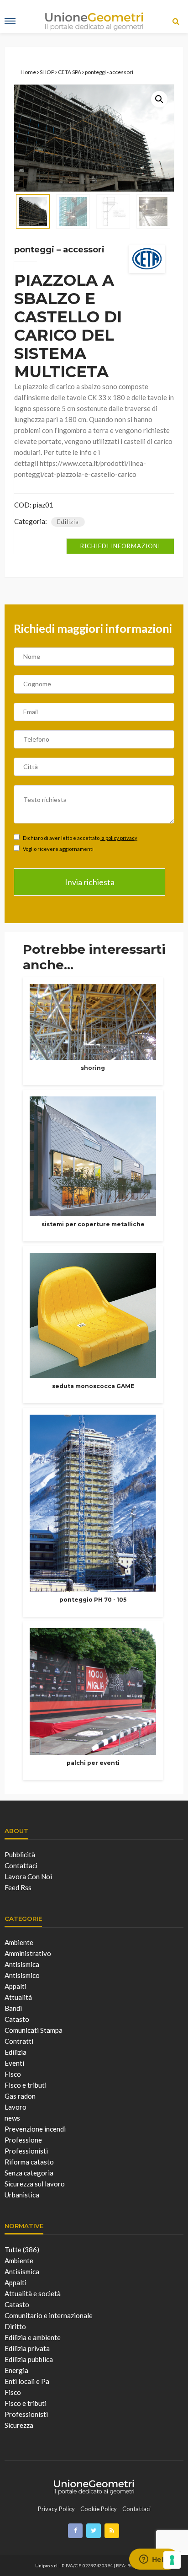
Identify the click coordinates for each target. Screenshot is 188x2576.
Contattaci (21, 1865)
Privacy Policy (56, 2509)
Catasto (17, 2019)
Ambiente (19, 1942)
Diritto (15, 2326)
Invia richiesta (90, 882)
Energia (16, 2370)
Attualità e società (33, 2293)
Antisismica (22, 1964)
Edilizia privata (27, 2348)
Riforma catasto (29, 2162)
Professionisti (26, 2151)
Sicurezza (19, 2425)
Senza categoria (29, 2173)
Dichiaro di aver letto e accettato (80, 838)
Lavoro (16, 2107)
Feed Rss (18, 1887)
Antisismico (22, 1975)
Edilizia (68, 522)
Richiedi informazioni (120, 546)
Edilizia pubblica (29, 2359)
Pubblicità (20, 1855)
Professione (23, 2140)
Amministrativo (28, 1953)
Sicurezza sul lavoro (35, 2184)
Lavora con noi (28, 1876)
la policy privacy (119, 838)
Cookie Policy (99, 2509)
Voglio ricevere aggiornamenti (58, 849)
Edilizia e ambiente (33, 2337)
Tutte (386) (22, 2250)
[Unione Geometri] (94, 2486)
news (12, 2118)
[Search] (176, 21)
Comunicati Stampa (34, 2030)
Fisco (13, 2074)
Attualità (18, 1997)
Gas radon (20, 2096)
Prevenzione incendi (35, 2129)
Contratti (19, 2041)
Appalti (16, 1986)
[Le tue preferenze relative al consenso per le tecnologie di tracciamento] (172, 2560)
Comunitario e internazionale (49, 2315)
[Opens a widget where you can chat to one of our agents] (154, 2560)
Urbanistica (22, 2195)
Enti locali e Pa (27, 2381)
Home (28, 72)
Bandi (13, 2008)
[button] (159, 99)
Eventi (14, 2063)
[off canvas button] (10, 21)
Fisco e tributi (26, 2085)
